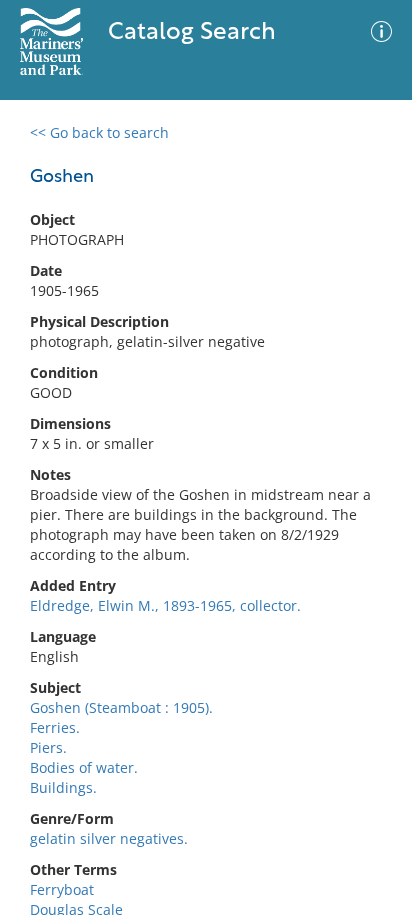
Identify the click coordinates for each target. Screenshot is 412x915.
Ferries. (55, 727)
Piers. (48, 747)
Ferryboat (62, 889)
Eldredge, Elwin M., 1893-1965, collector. (165, 605)
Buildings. (63, 787)
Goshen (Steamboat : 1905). (121, 707)
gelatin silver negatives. (109, 838)
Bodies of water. (84, 767)
